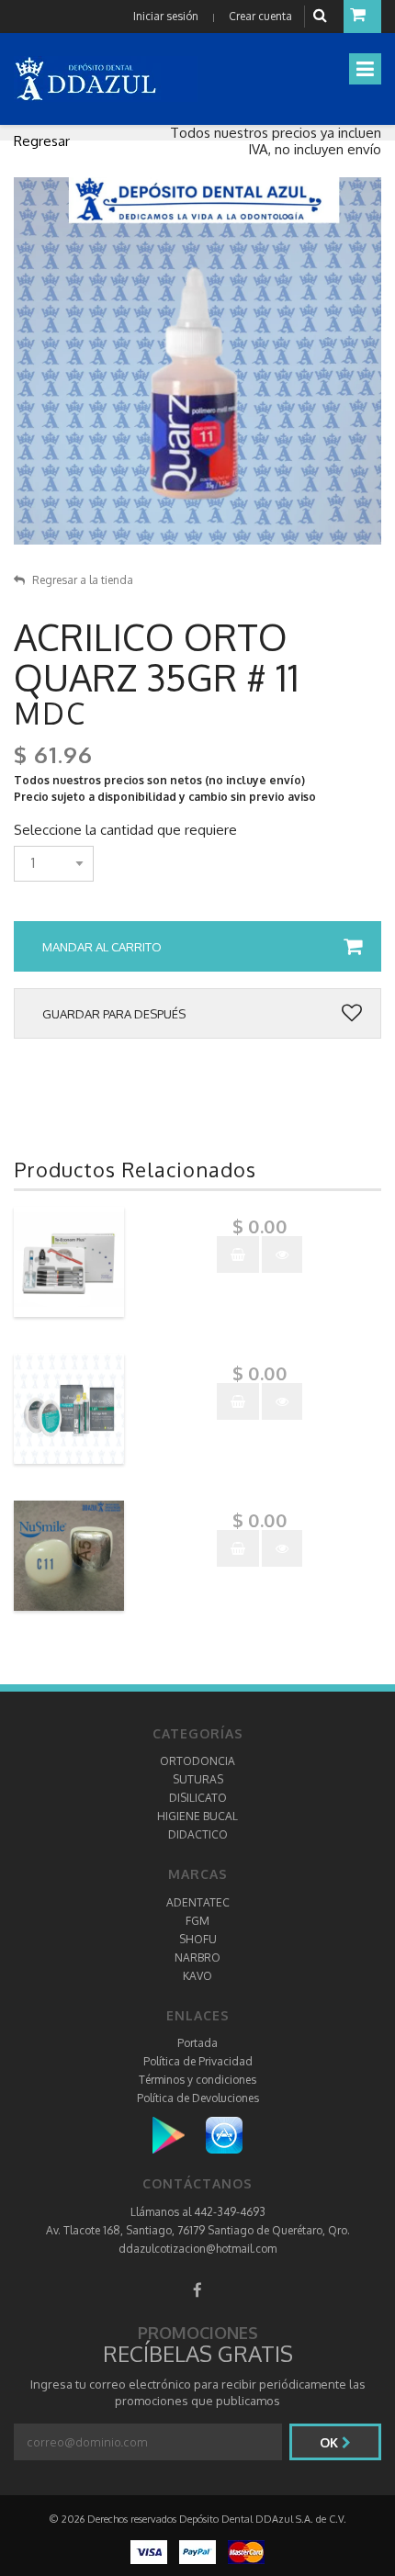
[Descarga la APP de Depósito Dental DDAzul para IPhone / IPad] (224, 2135)
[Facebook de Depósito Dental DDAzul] (197, 2290)
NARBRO (197, 1957)
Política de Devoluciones (198, 2098)
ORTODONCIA (197, 1761)
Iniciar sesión (166, 16)
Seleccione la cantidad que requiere (125, 830)
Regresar (42, 141)
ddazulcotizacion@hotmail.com (197, 2249)
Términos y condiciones (197, 2080)
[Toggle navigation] (365, 69)
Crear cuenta (260, 16)
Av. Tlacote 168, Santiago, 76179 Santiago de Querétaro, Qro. (198, 2230)
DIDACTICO (198, 1834)
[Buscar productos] (322, 16)
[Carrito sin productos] (362, 17)
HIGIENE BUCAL (197, 1816)
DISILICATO (198, 1798)
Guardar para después (114, 1014)
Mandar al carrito (102, 947)
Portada (197, 2043)
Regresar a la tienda (83, 580)
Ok (331, 2442)
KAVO (197, 1976)
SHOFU (198, 1939)
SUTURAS (198, 1779)
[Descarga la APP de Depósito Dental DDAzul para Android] (178, 2135)
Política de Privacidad (198, 2061)
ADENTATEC (198, 1902)
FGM (197, 1921)
